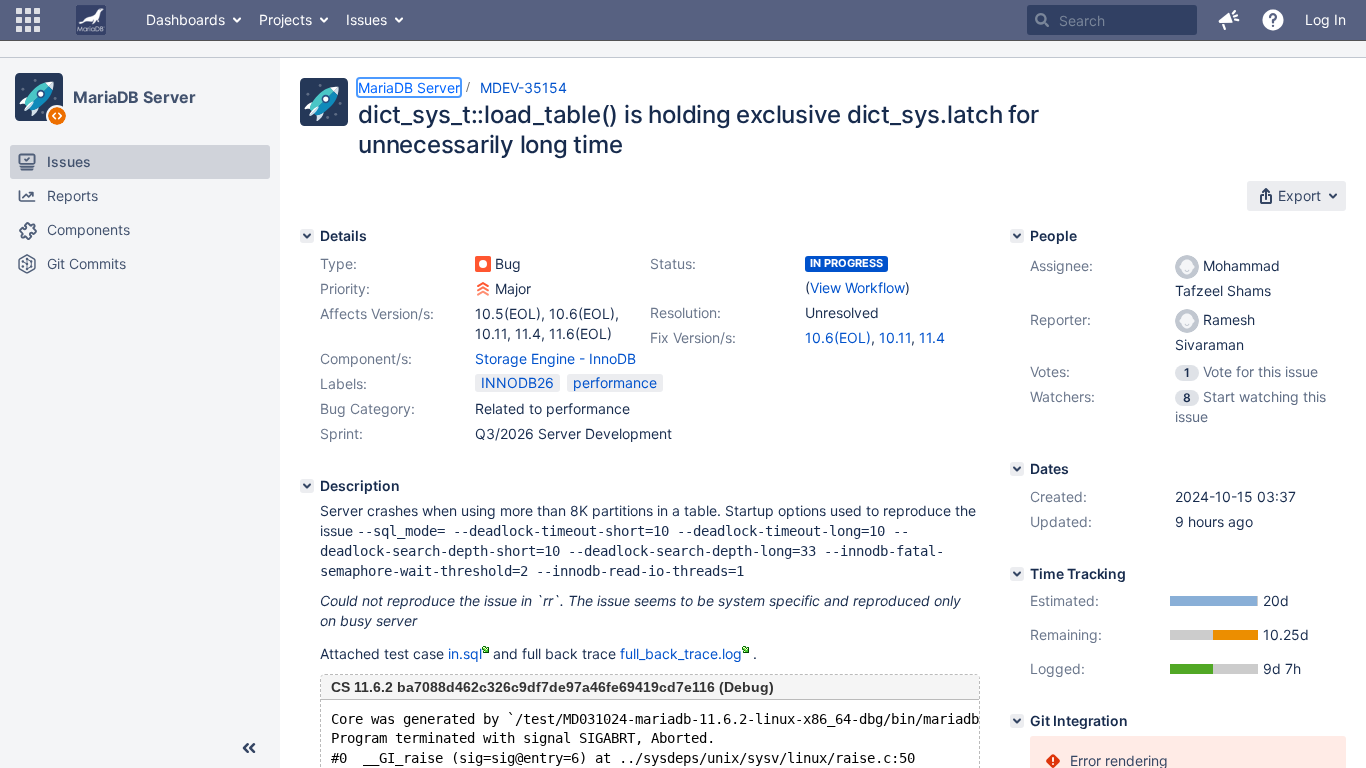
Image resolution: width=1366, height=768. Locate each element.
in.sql (465, 653)
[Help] (1273, 20)
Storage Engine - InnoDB (555, 358)
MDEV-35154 (523, 87)
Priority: (345, 288)
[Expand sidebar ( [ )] (249, 748)
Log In (1325, 19)
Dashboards (185, 19)
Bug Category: (367, 408)
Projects (285, 19)
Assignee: (1061, 265)
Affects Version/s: (377, 313)
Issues (366, 19)
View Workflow (857, 287)
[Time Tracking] (1017, 574)
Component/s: (366, 358)
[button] (28, 20)
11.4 (932, 337)
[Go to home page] (91, 20)
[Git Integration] (1017, 721)
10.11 (895, 337)
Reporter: (1060, 319)
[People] (1017, 236)
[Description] (307, 486)
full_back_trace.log (681, 653)
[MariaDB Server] (39, 97)
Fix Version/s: (693, 337)
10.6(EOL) (838, 337)
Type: (338, 263)
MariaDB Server (134, 97)
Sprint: (341, 433)
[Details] (307, 236)
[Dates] (1017, 469)
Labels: (343, 383)
